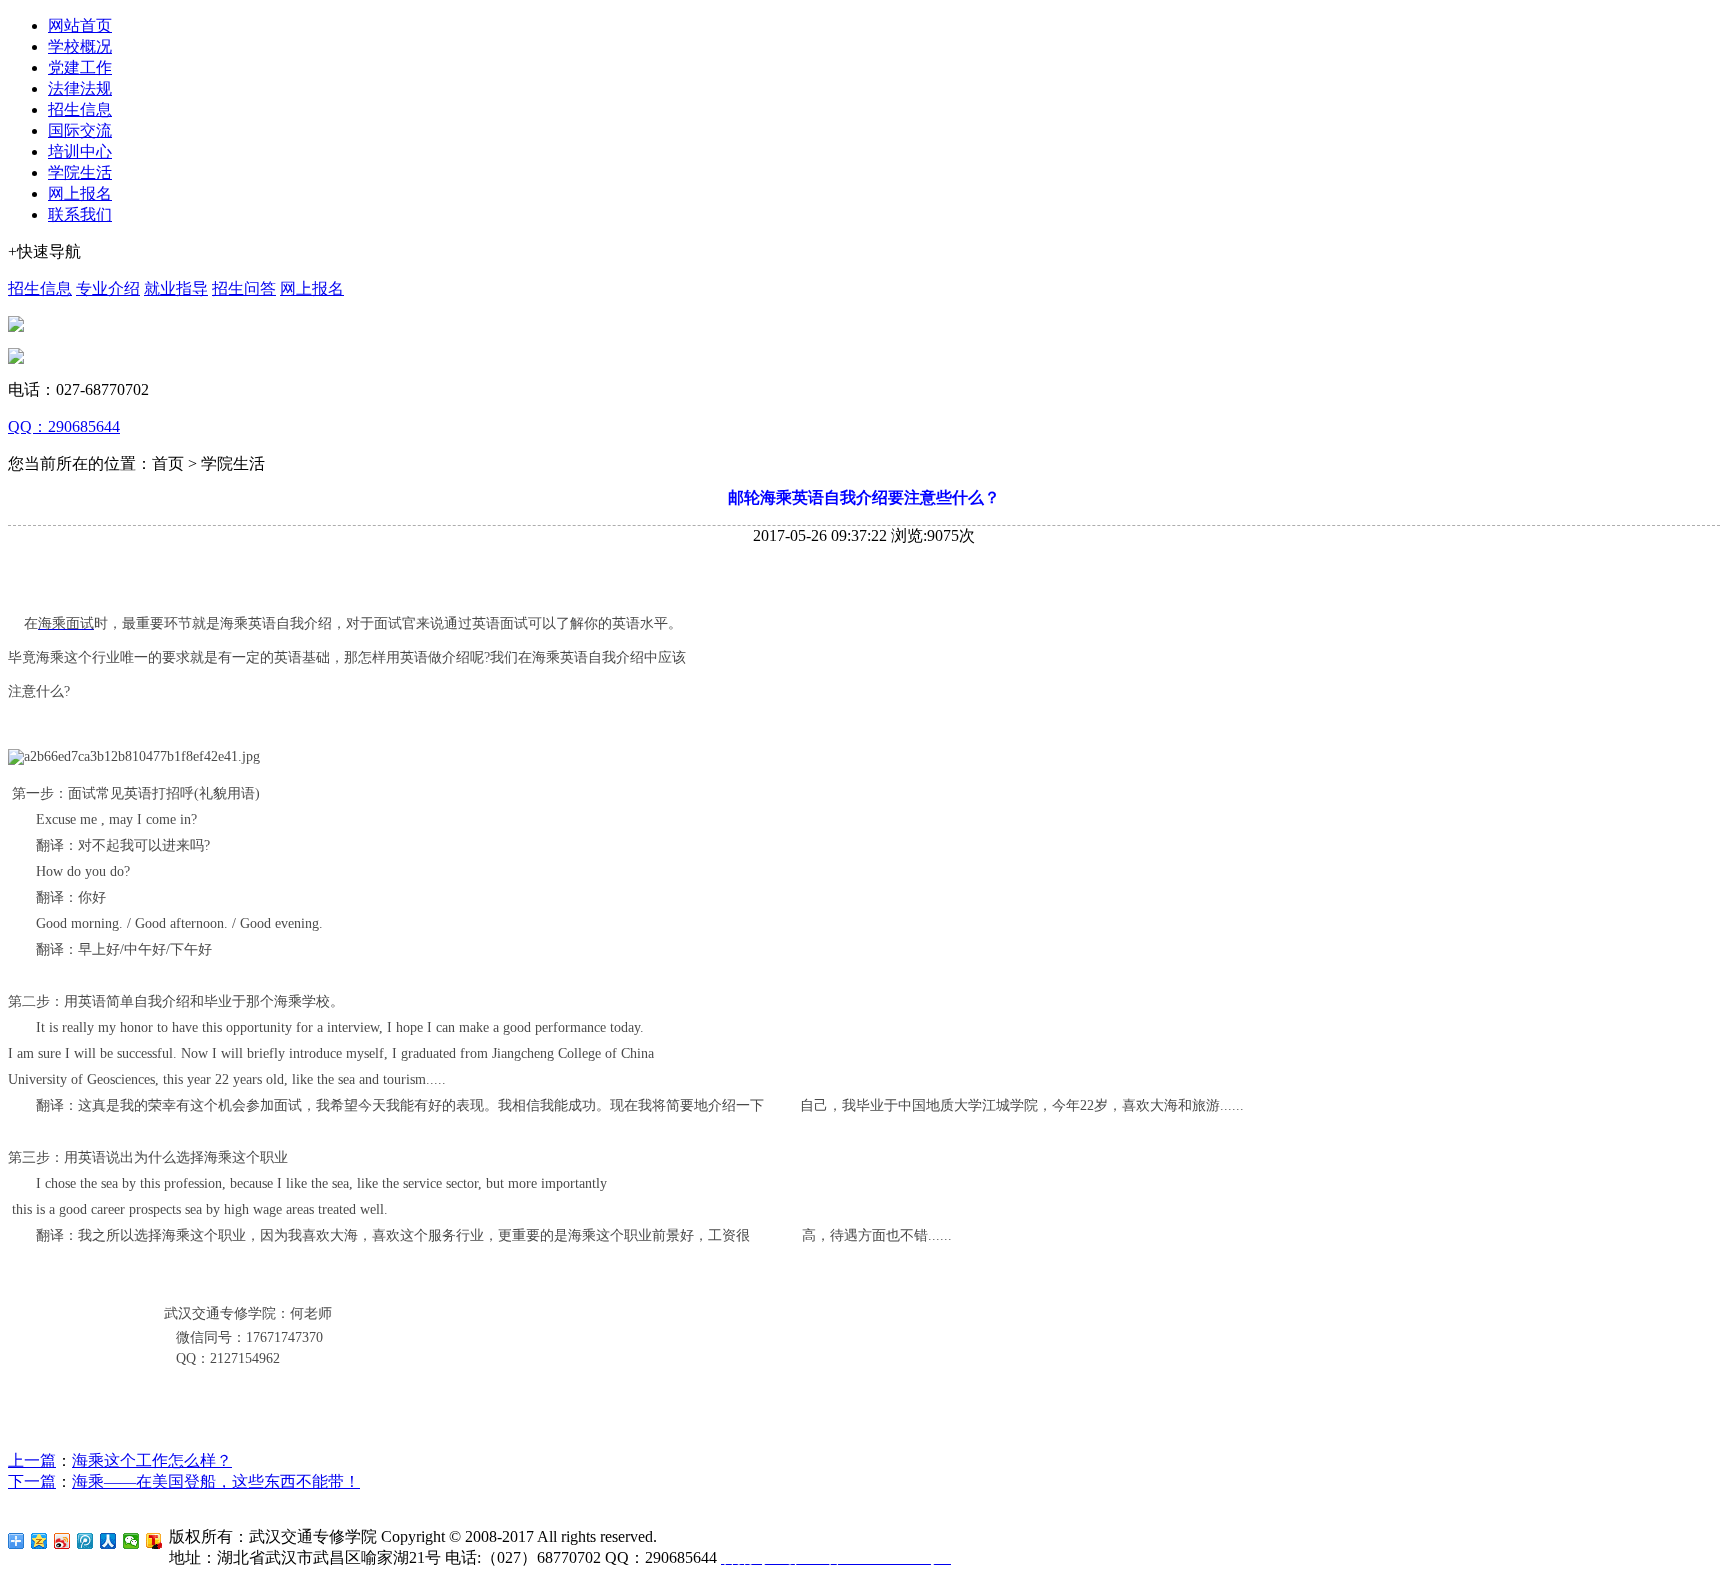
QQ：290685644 (64, 426)
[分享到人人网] (108, 1541)
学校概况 (80, 46)
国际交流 (80, 130)
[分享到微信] (131, 1541)
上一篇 (32, 1460)
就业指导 (176, 288)
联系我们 (80, 214)
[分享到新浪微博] (62, 1541)
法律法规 (80, 88)
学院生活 (80, 172)
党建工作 (80, 67)
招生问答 (244, 288)
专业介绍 (108, 288)
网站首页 (80, 25)
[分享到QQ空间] (39, 1541)
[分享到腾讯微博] (85, 1541)
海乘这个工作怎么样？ (152, 1460)
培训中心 (80, 151)
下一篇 (32, 1481)
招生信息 (80, 109)
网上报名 (80, 193)
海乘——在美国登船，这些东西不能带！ (216, 1481)
